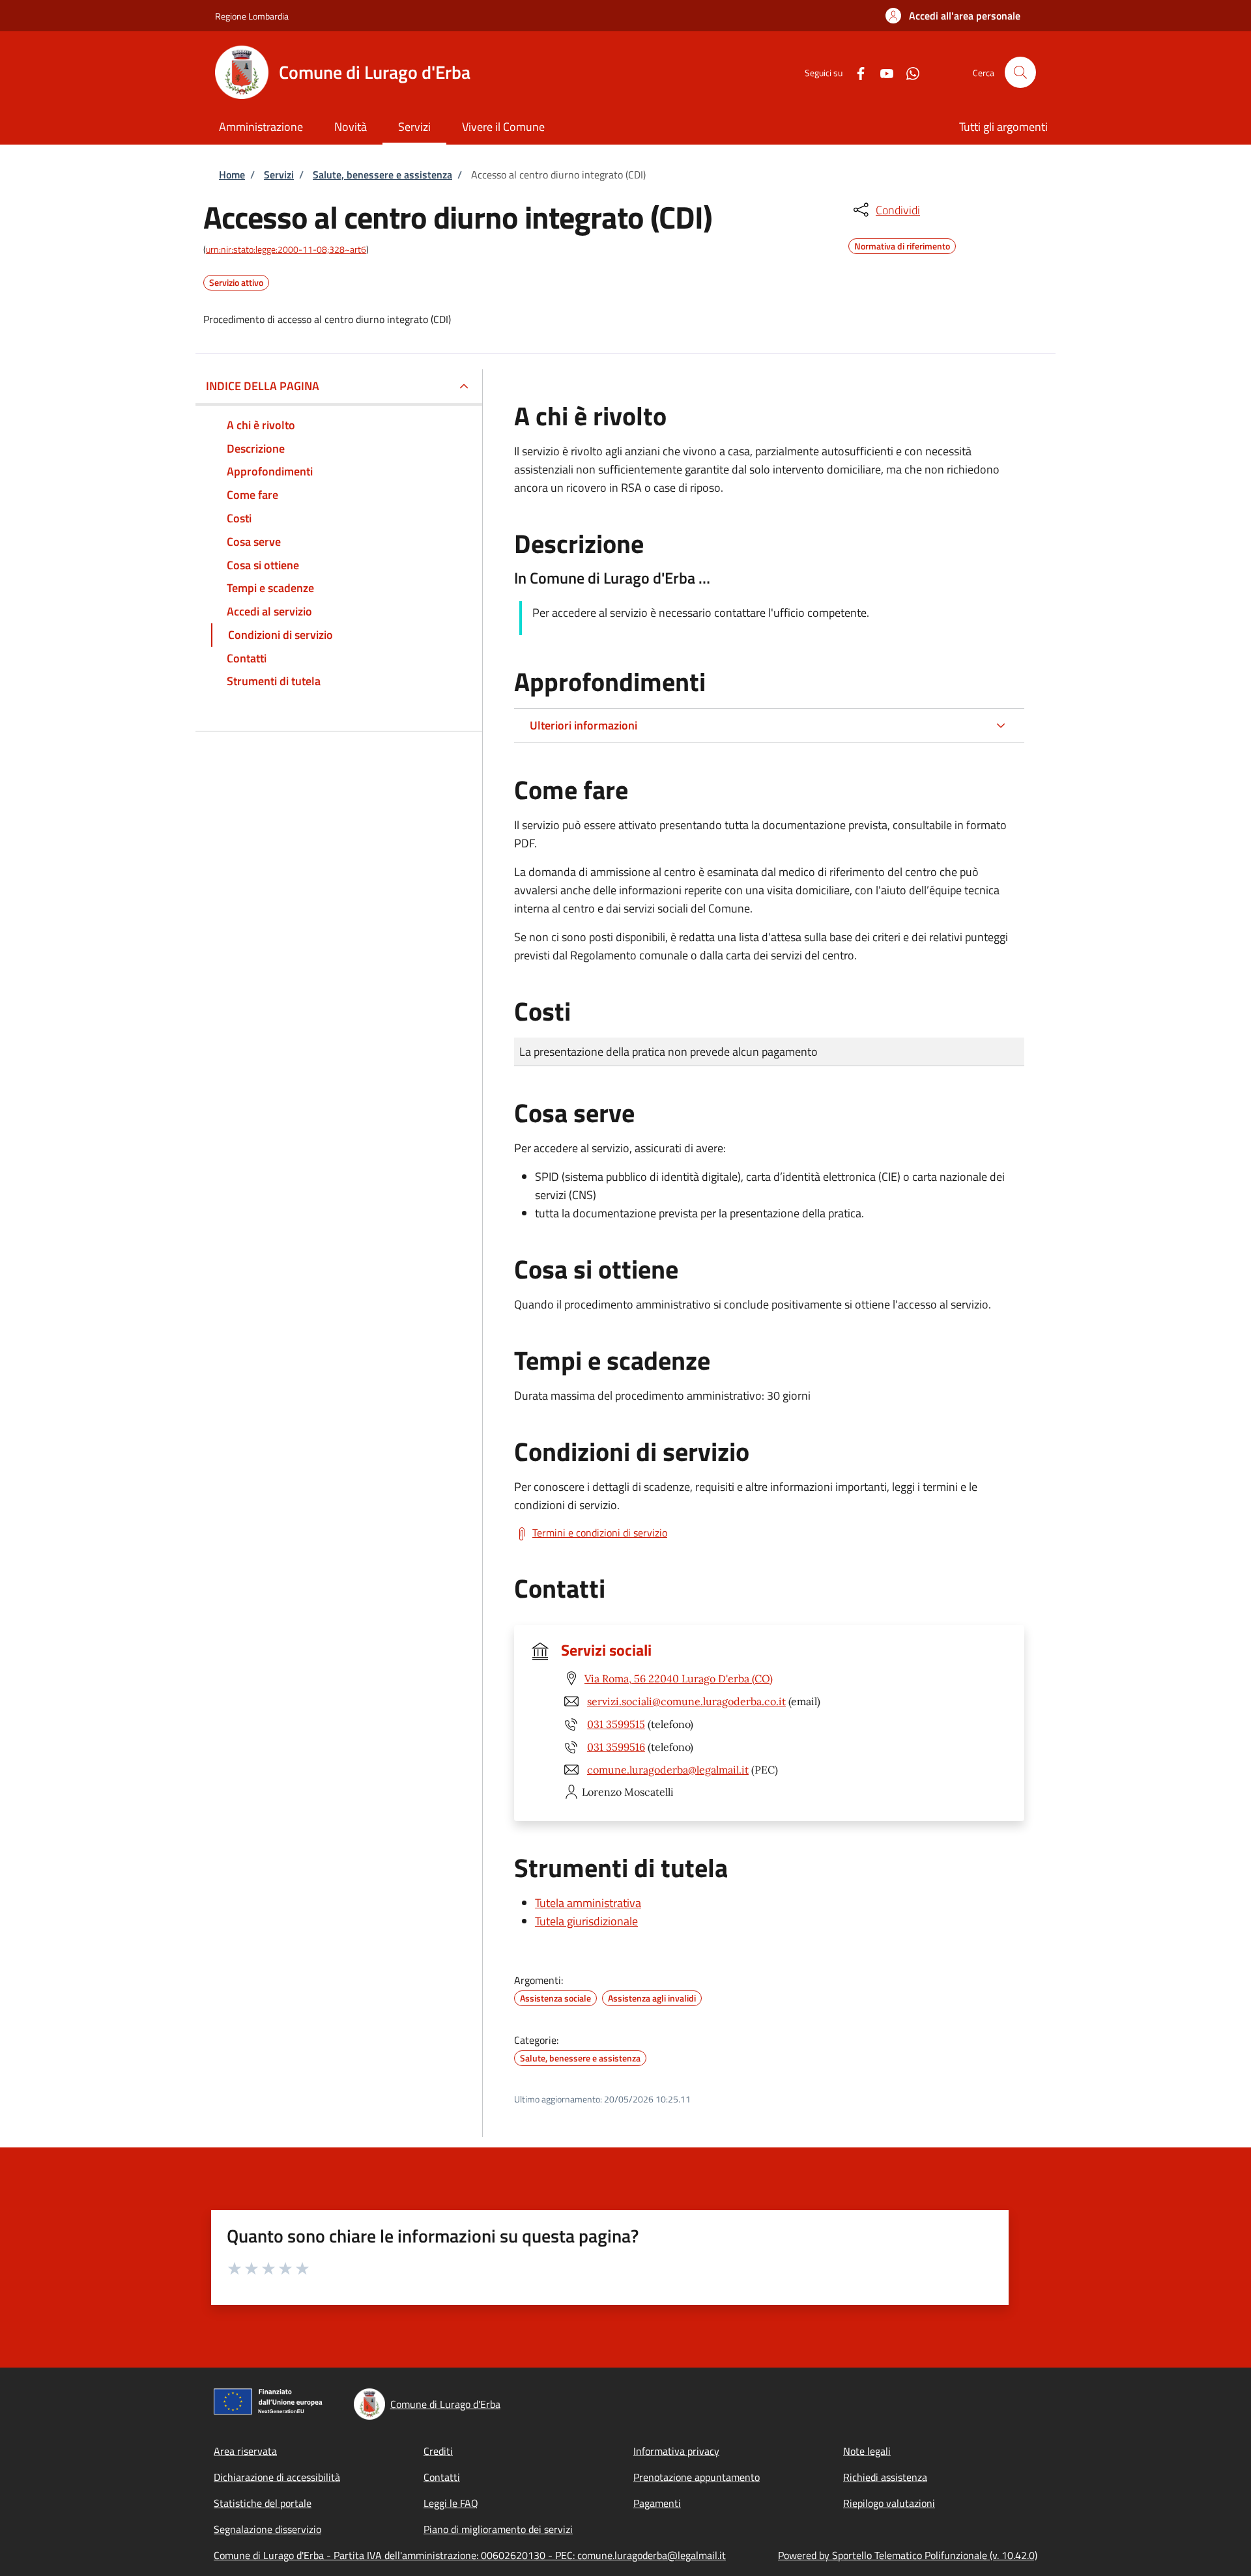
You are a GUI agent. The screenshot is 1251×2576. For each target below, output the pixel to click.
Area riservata (245, 2451)
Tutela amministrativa (588, 1903)
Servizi (279, 175)
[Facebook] (856, 72)
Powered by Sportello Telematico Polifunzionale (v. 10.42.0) (908, 2555)
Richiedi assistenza (885, 2477)
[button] (953, 16)
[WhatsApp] (908, 72)
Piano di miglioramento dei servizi (498, 2529)
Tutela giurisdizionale (586, 1921)
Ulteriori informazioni (583, 725)
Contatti (442, 2477)
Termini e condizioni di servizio (600, 1533)
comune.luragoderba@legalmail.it (668, 1770)
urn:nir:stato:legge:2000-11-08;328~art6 (286, 249)
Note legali (867, 2451)
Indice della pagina (263, 386)
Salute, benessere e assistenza (382, 175)
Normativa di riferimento (902, 244)
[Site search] (1020, 72)
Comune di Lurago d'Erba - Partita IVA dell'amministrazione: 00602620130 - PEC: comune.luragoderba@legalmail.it (470, 2555)
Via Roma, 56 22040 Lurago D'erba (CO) (679, 1678)
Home (232, 175)
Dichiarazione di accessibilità (277, 2477)
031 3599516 (616, 1747)
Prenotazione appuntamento (697, 2477)
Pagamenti (657, 2503)
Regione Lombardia (252, 16)
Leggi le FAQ (451, 2503)
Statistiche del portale (263, 2503)
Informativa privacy (676, 2451)
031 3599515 (616, 1724)
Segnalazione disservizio (267, 2529)
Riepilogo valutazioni (889, 2503)
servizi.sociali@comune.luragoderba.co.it (686, 1701)
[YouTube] (882, 72)
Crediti (438, 2451)
